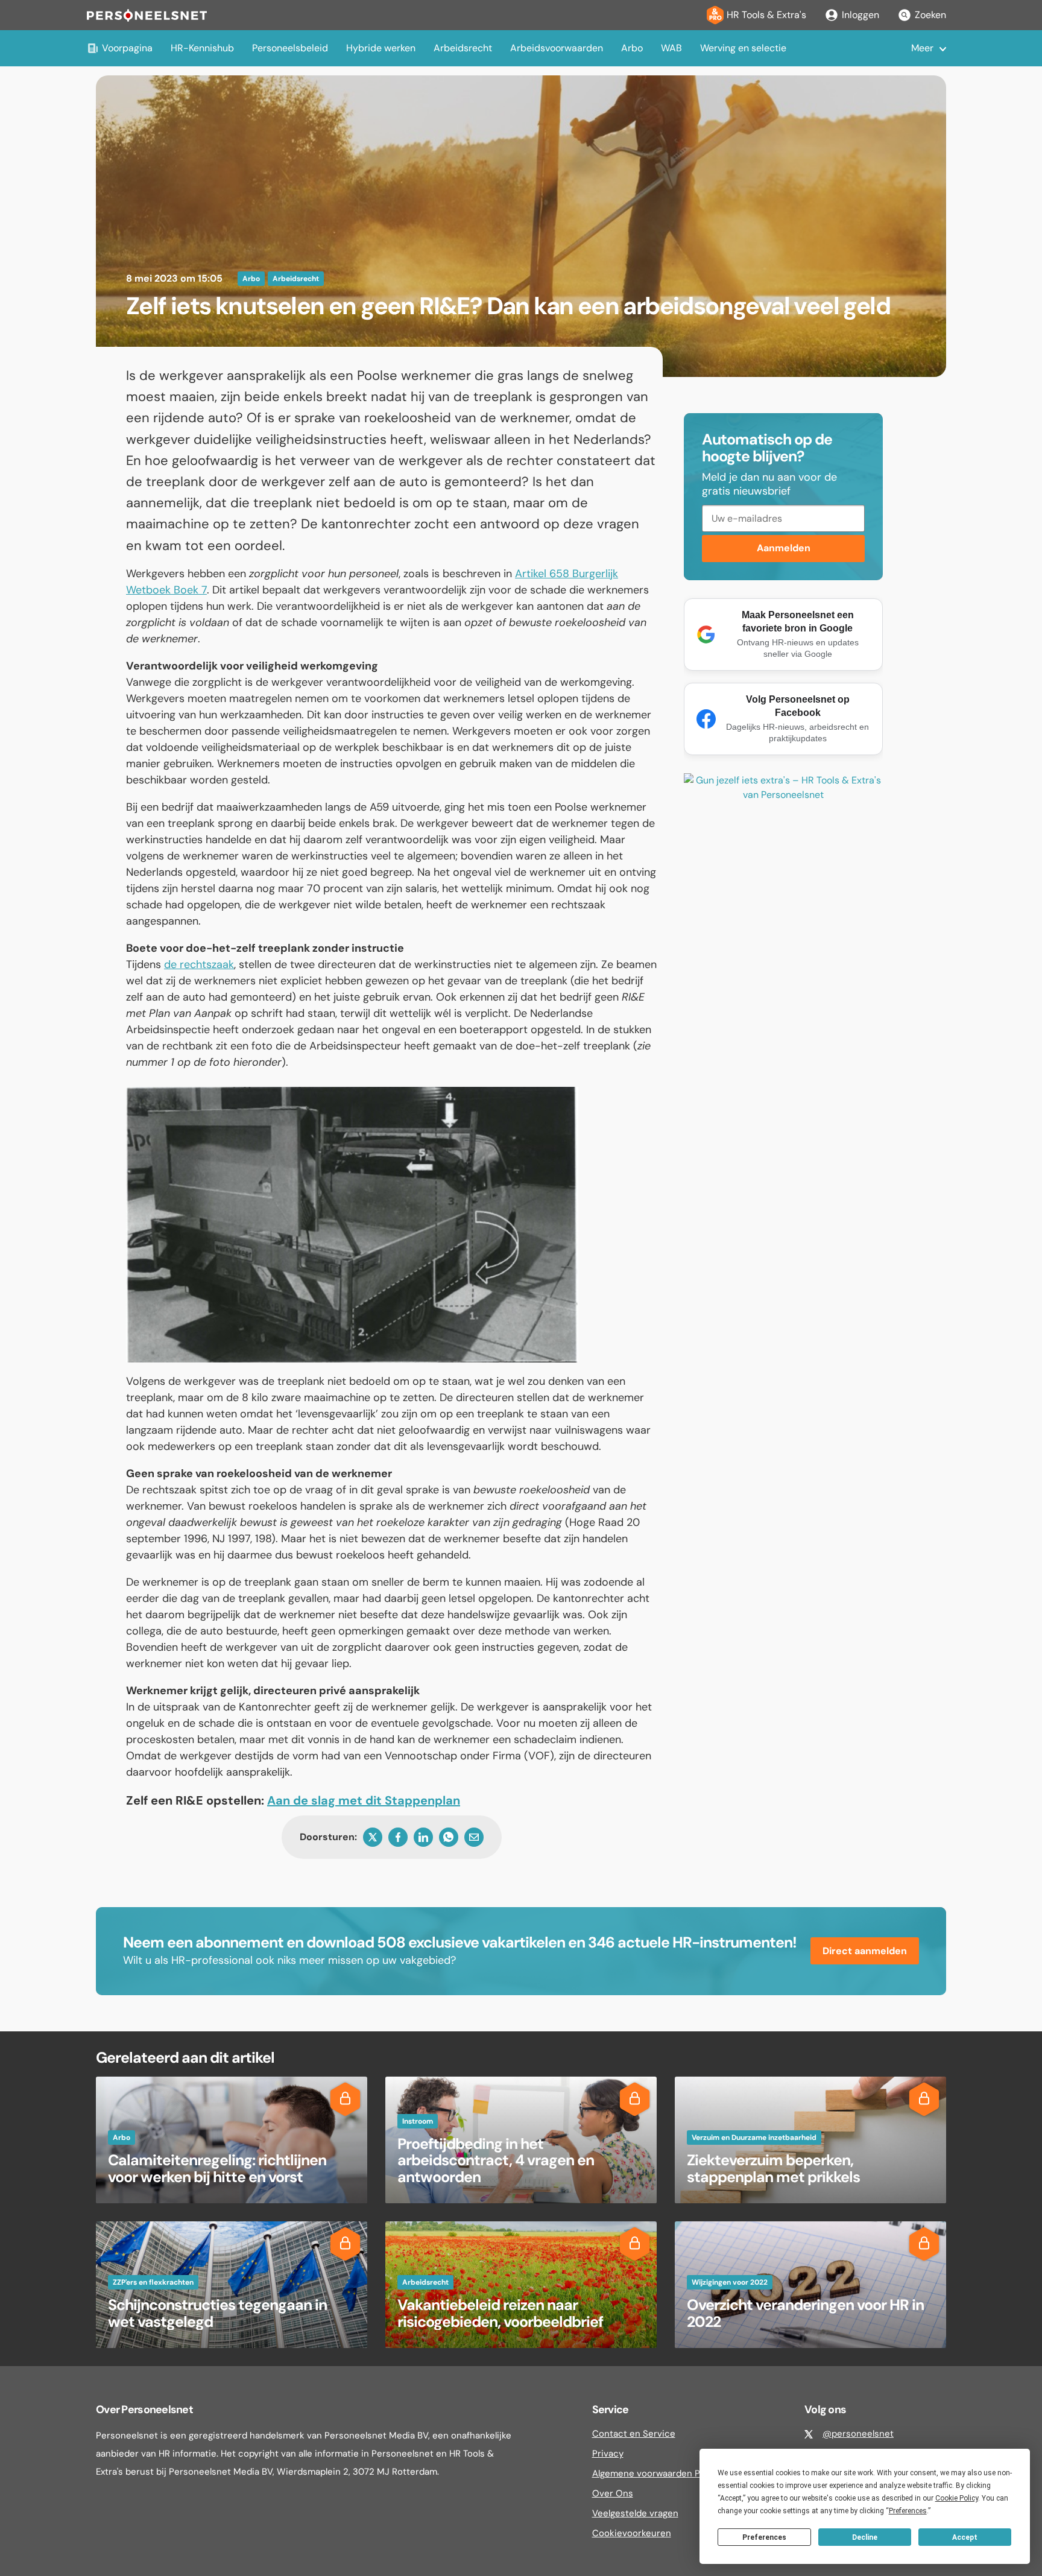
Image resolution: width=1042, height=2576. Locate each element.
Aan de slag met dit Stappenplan (364, 1800)
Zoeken (930, 15)
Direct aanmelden (865, 1951)
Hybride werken (381, 48)
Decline (865, 2537)
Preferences (764, 2537)
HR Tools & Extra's (766, 15)
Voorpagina (127, 48)
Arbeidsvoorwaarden (557, 48)
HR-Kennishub (202, 48)
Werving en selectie (743, 48)
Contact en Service (634, 2434)
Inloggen (860, 15)
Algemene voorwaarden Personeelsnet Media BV (696, 2473)
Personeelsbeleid (290, 48)
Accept (965, 2537)
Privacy (608, 2454)
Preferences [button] (908, 2511)
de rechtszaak (199, 964)
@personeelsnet (858, 2434)
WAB (671, 48)
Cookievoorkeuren (632, 2533)
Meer (922, 48)
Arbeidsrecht (463, 48)
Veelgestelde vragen (635, 2513)
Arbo (632, 48)
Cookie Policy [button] (957, 2498)
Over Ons (613, 2493)
